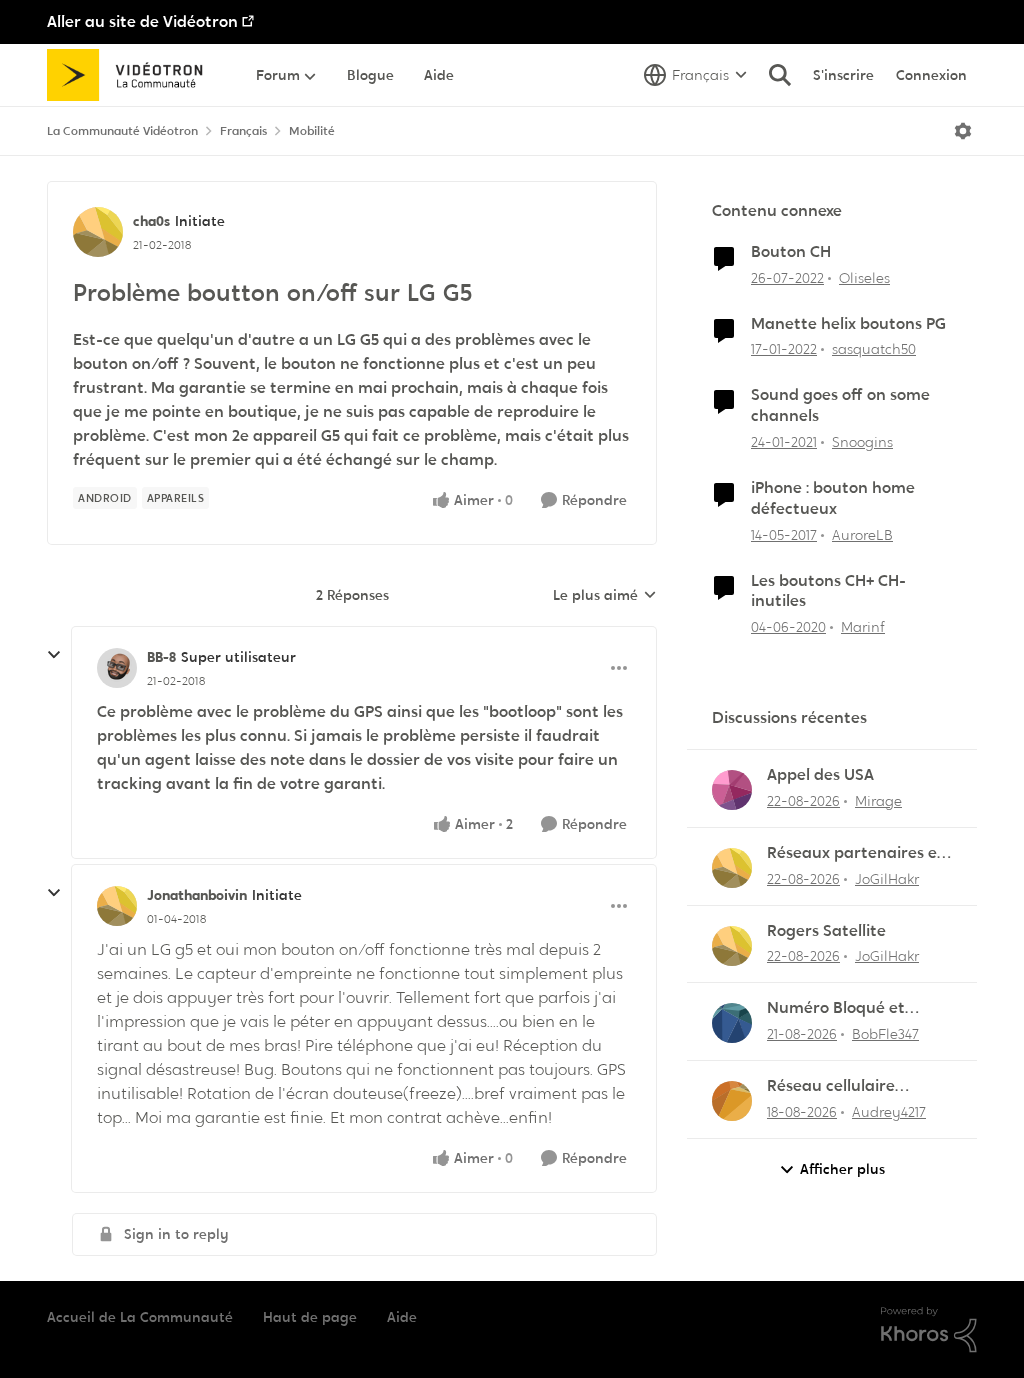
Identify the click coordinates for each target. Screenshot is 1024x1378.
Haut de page (310, 1317)
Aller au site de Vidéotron (142, 21)
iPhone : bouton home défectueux (833, 498)
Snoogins (862, 442)
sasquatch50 (874, 349)
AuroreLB (862, 535)
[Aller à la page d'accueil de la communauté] (131, 75)
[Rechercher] (780, 75)
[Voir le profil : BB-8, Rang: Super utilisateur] (117, 668)
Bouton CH (791, 252)
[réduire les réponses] (54, 655)
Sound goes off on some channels (840, 405)
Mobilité (312, 131)
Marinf (863, 627)
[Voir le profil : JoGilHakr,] (732, 868)
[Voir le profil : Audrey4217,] (732, 1101)
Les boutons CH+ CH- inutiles (828, 591)
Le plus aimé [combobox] (605, 596)
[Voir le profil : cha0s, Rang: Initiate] (98, 232)
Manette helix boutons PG (848, 324)
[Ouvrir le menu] (963, 131)
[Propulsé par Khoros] (929, 1330)
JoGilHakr (887, 879)
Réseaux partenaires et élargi (855, 853)
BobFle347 (885, 1034)
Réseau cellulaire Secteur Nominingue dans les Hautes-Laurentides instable (845, 1086)
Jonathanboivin (197, 895)
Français (243, 131)
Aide (402, 1317)
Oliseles (864, 278)
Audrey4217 (889, 1112)
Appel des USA (820, 775)
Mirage (878, 801)
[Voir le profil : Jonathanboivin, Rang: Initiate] (117, 906)
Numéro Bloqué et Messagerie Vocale (836, 1008)
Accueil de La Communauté (140, 1317)
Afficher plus (842, 1169)
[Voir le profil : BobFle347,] (732, 1023)
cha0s (151, 221)
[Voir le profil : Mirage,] (732, 790)
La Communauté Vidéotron (122, 131)
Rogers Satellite (826, 931)
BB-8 (161, 657)
